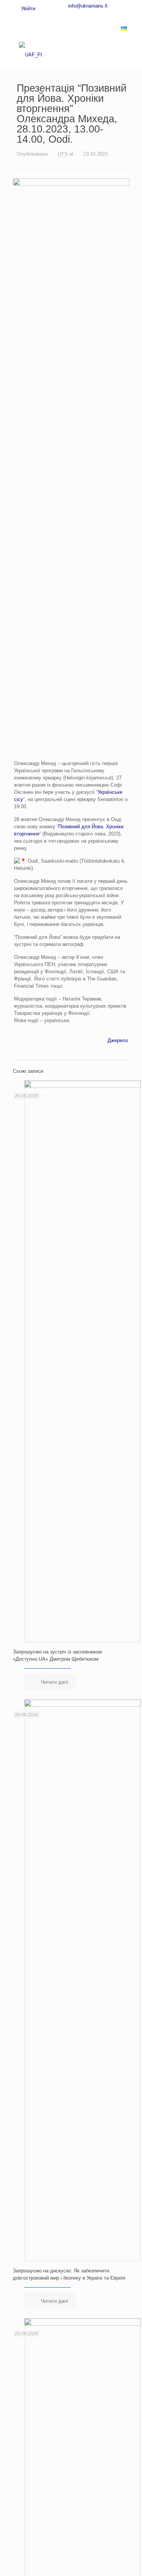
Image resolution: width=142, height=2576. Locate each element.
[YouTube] (78, 16)
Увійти (27, 9)
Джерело (118, 1040)
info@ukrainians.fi (88, 6)
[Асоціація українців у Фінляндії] (71, 55)
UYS (63, 154)
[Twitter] (66, 16)
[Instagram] (103, 16)
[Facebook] (53, 16)
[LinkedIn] (91, 16)
